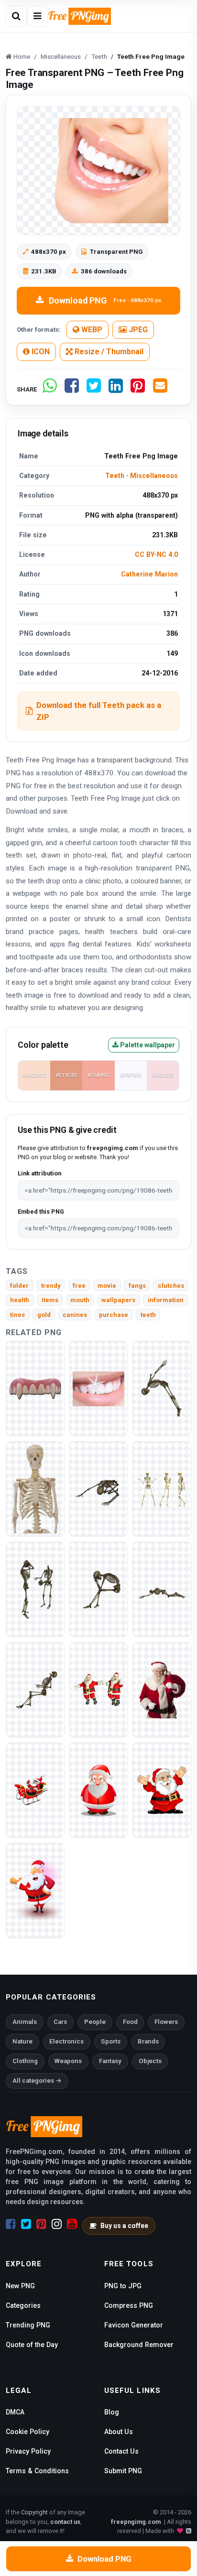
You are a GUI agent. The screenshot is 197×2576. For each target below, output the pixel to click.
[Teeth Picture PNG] (35, 1388)
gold (44, 1315)
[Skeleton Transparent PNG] (99, 1489)
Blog (112, 2412)
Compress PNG (129, 2305)
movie (107, 1286)
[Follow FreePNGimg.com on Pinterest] (41, 2224)
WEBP (91, 330)
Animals (25, 2022)
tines (17, 1315)
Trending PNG (28, 2325)
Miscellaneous (154, 476)
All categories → (37, 2081)
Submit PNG (123, 2471)
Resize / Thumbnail (108, 352)
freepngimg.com (136, 2522)
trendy (51, 1286)
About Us (119, 2432)
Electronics (66, 2041)
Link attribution (39, 1173)
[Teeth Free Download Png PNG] (99, 1388)
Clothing (25, 2061)
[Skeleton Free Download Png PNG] (35, 1690)
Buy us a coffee (124, 2226)
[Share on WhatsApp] (50, 389)
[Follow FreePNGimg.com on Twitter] (26, 2224)
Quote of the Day (32, 2345)
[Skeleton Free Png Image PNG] (35, 1489)
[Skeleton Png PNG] (35, 1589)
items (50, 1300)
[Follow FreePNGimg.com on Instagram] (57, 2224)
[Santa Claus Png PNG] (99, 1690)
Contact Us (121, 2451)
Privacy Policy (28, 2451)
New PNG (20, 2286)
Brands (148, 2041)
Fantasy (110, 2061)
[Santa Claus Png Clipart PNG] (35, 1890)
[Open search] (16, 16)
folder (19, 1286)
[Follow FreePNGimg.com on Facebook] (11, 2224)
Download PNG (105, 300)
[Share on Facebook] (72, 389)
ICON (40, 352)
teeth (148, 1315)
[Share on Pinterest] (138, 389)
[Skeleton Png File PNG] (162, 1489)
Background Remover (139, 2345)
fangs (137, 1286)
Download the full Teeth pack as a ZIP (99, 711)
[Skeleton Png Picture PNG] (99, 1589)
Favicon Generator (134, 2325)
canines (75, 1315)
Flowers (166, 2022)
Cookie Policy (27, 2432)
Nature (22, 2041)
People (95, 2022)
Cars (60, 2022)
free (79, 1286)
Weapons (68, 2061)
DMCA (15, 2412)
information (166, 1300)
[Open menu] (37, 16)
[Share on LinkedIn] (116, 389)
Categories (23, 2305)
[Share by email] (160, 389)
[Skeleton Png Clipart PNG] (162, 1589)
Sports (111, 2041)
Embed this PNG (41, 1212)
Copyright (34, 2512)
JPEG (137, 330)
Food (130, 2022)
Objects (150, 2061)
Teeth (115, 476)
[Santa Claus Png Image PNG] (35, 1790)
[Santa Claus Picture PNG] (162, 1690)
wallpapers (118, 1300)
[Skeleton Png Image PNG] (162, 1388)
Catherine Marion (149, 574)
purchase (114, 1315)
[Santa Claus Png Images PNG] (162, 1790)
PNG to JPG (123, 2286)
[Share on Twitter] (94, 389)
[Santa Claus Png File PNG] (99, 1790)
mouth (80, 1300)
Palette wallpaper (147, 1045)
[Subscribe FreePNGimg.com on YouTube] (72, 2224)
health (20, 1300)
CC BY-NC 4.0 (156, 554)
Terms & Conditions (37, 2471)
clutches (171, 1286)
